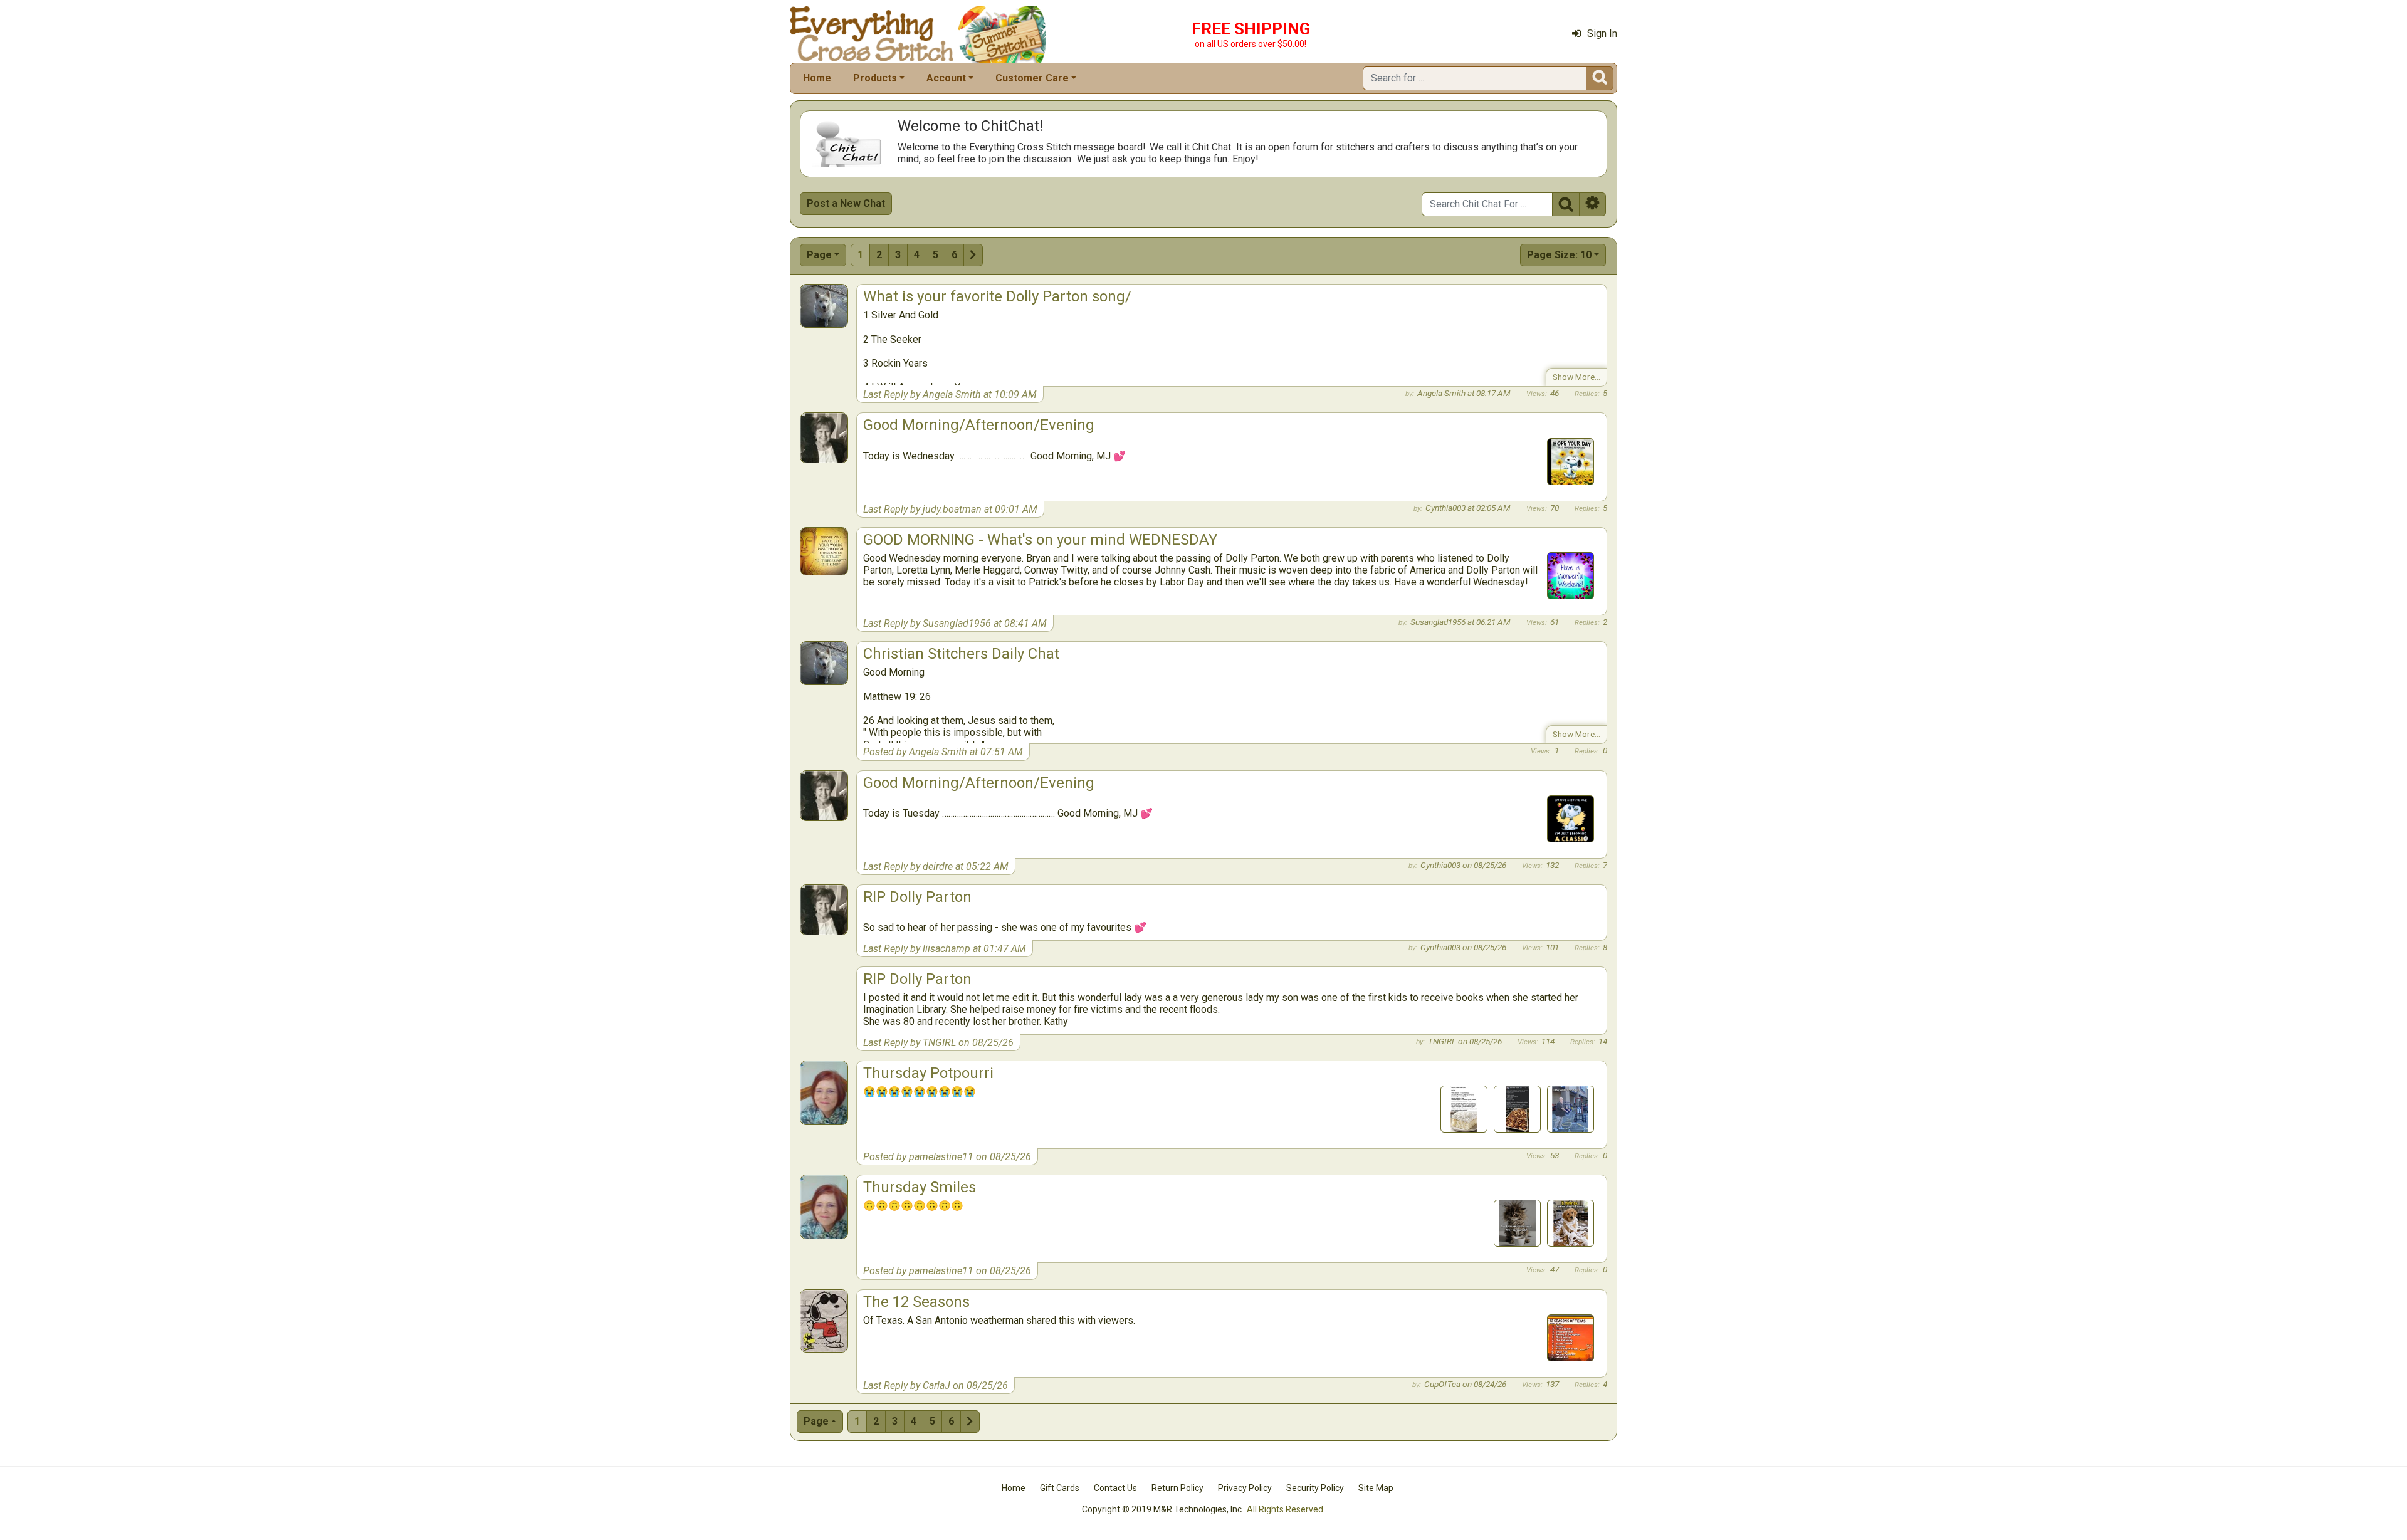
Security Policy (1315, 1488)
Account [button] (946, 78)
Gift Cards (1060, 1488)
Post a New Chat (846, 203)
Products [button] (875, 78)
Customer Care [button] (1032, 78)
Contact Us (1115, 1488)
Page (819, 255)
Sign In (1602, 34)
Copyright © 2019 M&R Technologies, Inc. (1163, 1509)
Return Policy (1177, 1488)
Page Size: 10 (1559, 255)
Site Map (1376, 1488)
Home (817, 78)
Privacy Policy (1245, 1488)
